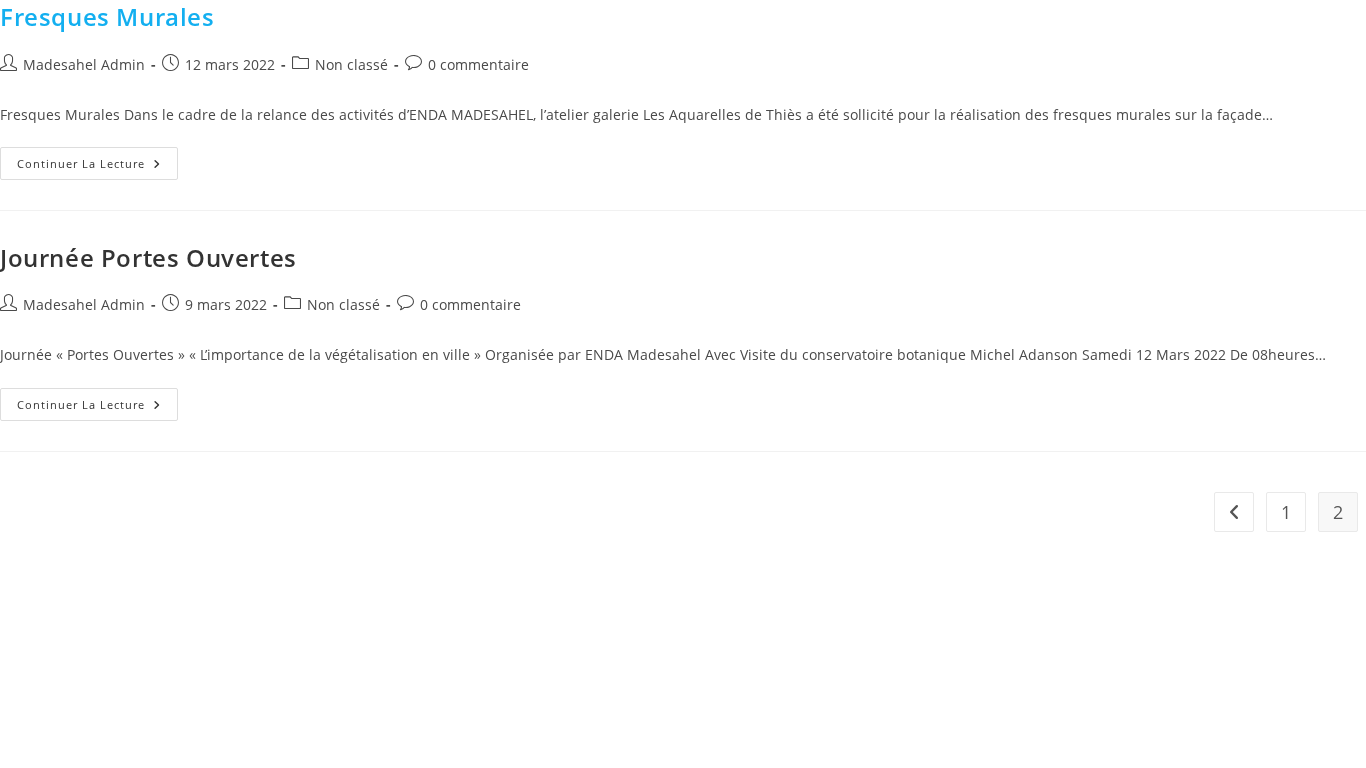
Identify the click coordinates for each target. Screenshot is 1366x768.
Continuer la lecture (97, 159)
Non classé (351, 64)
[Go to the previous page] (1234, 512)
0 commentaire (478, 64)
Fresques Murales (107, 16)
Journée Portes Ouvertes (148, 257)
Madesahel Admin (84, 64)
